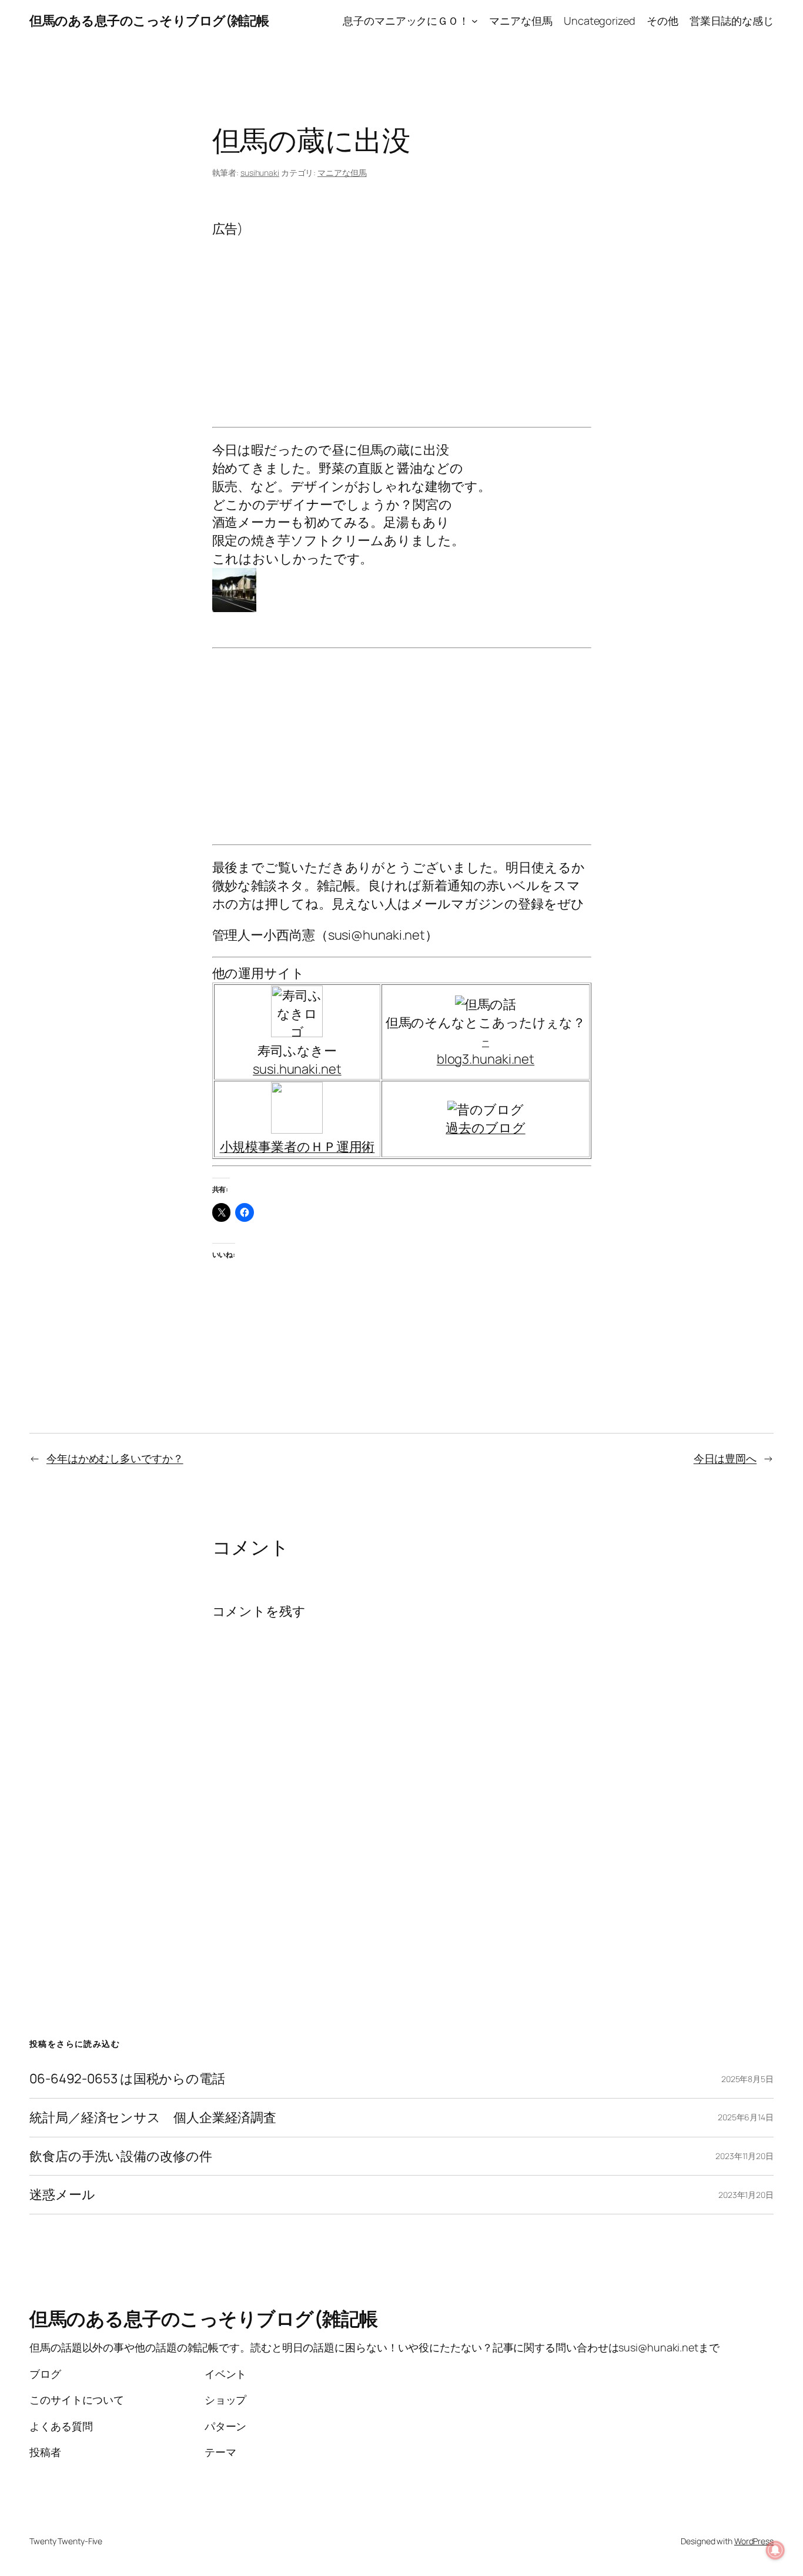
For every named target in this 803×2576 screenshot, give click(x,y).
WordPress (754, 2541)
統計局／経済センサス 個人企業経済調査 (153, 2118)
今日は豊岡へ (725, 1458)
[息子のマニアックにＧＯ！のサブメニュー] (475, 21)
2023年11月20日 (745, 2156)
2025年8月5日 (747, 2079)
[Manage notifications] (775, 2550)
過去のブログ (485, 1128)
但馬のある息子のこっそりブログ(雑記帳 (149, 21)
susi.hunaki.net (297, 1069)
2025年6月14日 (746, 2117)
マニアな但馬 (342, 173)
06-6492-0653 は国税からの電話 (127, 2079)
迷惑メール (62, 2195)
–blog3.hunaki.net (486, 1050)
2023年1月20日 (746, 2195)
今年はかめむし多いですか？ (115, 1458)
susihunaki (260, 173)
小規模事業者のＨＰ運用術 (297, 1147)
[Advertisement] (402, 320)
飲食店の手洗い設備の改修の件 (121, 2156)
